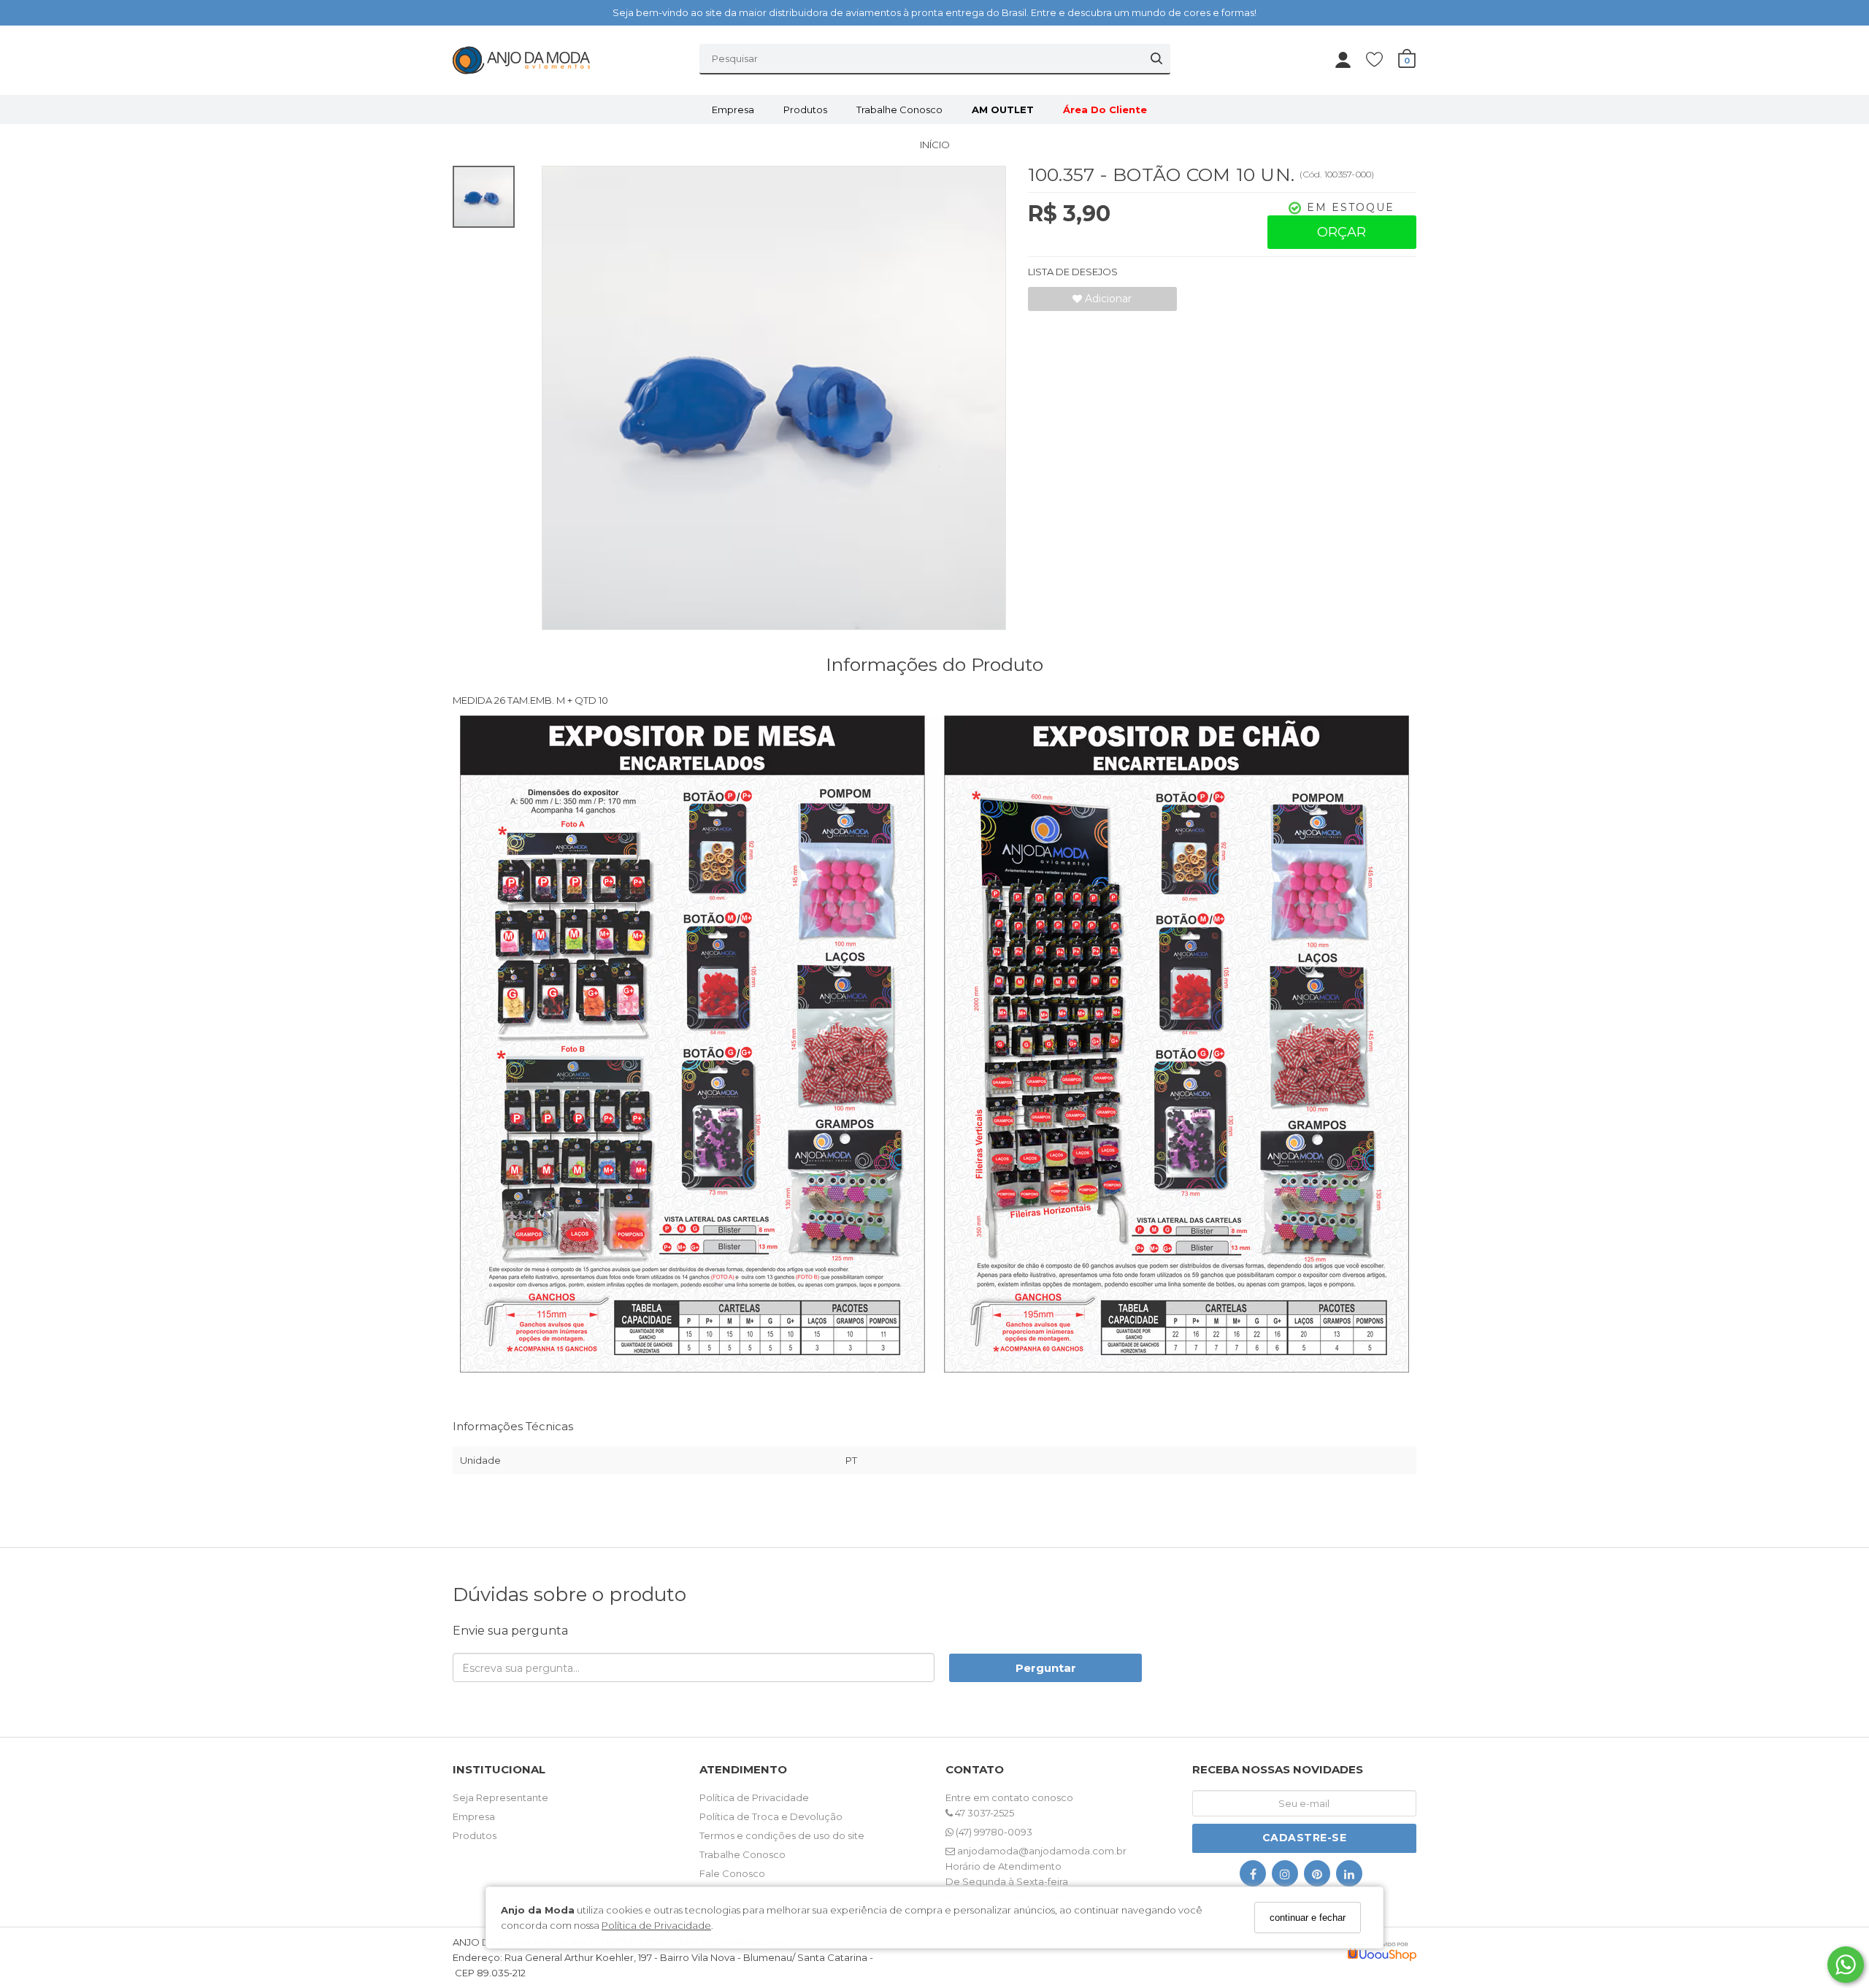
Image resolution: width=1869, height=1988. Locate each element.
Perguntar (1046, 1668)
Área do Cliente (1105, 110)
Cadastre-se (1305, 1838)
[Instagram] (1285, 1877)
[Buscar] (1156, 58)
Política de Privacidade (656, 1924)
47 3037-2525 (983, 1813)
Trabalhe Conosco (899, 110)
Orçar (1342, 232)
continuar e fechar (1308, 1918)
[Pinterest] (1317, 1877)
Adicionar (1107, 299)
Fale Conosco (732, 1873)
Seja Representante (500, 1797)
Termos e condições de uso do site (782, 1835)
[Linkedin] (1349, 1877)
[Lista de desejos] (1382, 59)
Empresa (733, 110)
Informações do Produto (934, 664)
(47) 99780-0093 (993, 1832)
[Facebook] (1253, 1877)
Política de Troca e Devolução (771, 1816)
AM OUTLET (1003, 110)
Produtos (805, 110)
